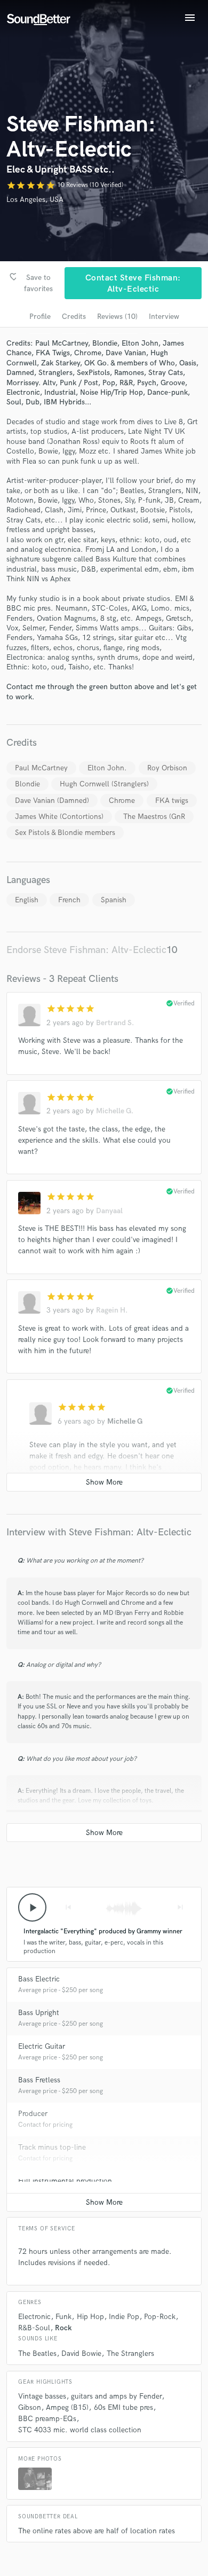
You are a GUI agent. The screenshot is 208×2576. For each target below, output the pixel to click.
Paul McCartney (41, 768)
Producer (33, 2114)
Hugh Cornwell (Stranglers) (104, 784)
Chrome (122, 801)
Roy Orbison (167, 768)
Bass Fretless (39, 2080)
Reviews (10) (117, 317)
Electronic (34, 2317)
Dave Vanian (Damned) (52, 801)
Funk (63, 2317)
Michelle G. (115, 1111)
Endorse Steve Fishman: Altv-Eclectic (86, 950)
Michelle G (125, 1421)
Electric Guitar (42, 2046)
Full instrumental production (65, 2181)
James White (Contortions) (59, 817)
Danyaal (109, 1211)
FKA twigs (172, 801)
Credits (74, 317)
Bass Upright (39, 2013)
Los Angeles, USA (35, 200)
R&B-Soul (34, 2328)
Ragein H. (112, 1310)
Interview (164, 317)
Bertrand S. (115, 1023)
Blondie (27, 784)
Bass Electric (39, 1979)
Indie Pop (124, 2317)
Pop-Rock (160, 2317)
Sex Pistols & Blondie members (65, 833)
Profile (40, 317)
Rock (63, 2328)
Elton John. (107, 768)
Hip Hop (90, 2317)
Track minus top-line (52, 2147)
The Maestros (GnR (154, 817)
